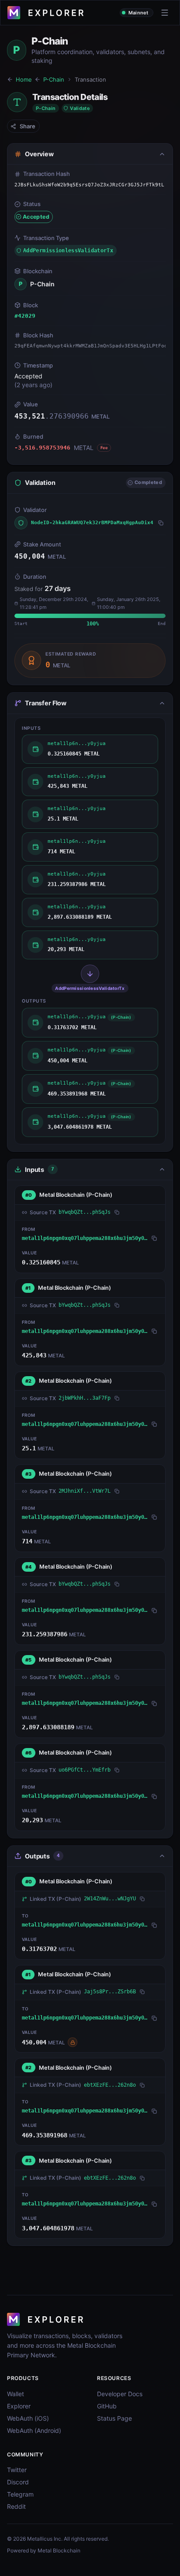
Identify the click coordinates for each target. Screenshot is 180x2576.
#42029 (25, 316)
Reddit (16, 2506)
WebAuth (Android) (34, 2430)
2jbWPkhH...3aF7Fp (85, 1398)
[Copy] (161, 523)
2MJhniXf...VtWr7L (85, 1491)
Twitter (17, 2470)
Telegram (20, 2494)
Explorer (19, 2406)
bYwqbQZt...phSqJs (85, 1212)
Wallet (16, 2394)
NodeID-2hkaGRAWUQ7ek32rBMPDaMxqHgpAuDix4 (92, 523)
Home (24, 79)
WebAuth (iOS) (28, 2418)
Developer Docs (120, 2394)
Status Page (114, 2418)
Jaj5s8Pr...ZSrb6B (110, 1992)
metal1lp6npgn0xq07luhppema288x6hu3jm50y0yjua (85, 1238)
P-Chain (54, 79)
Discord (18, 2482)
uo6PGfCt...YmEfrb (85, 1770)
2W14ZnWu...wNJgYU (110, 1899)
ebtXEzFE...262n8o (110, 2085)
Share (28, 126)
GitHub (107, 2406)
